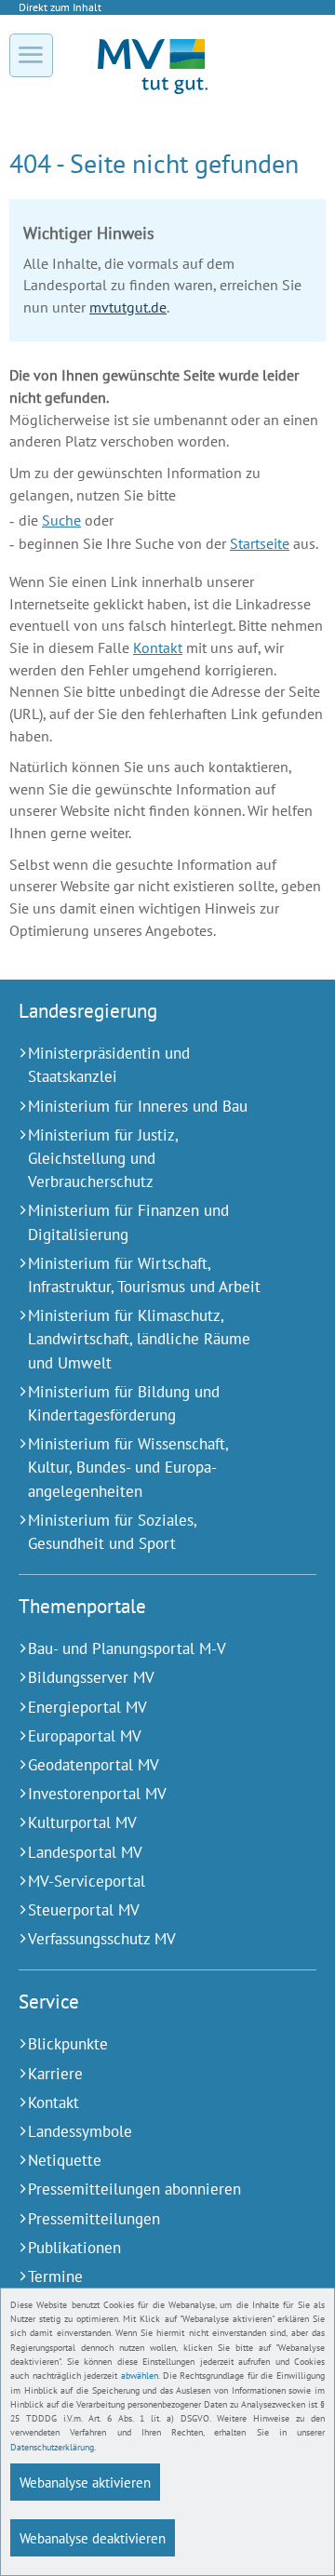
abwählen (140, 2376)
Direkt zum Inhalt (60, 7)
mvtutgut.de (128, 307)
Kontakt (158, 647)
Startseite (260, 543)
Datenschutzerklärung (52, 2447)
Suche (61, 520)
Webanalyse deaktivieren (93, 2538)
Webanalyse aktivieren (85, 2482)
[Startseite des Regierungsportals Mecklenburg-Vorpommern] (153, 93)
